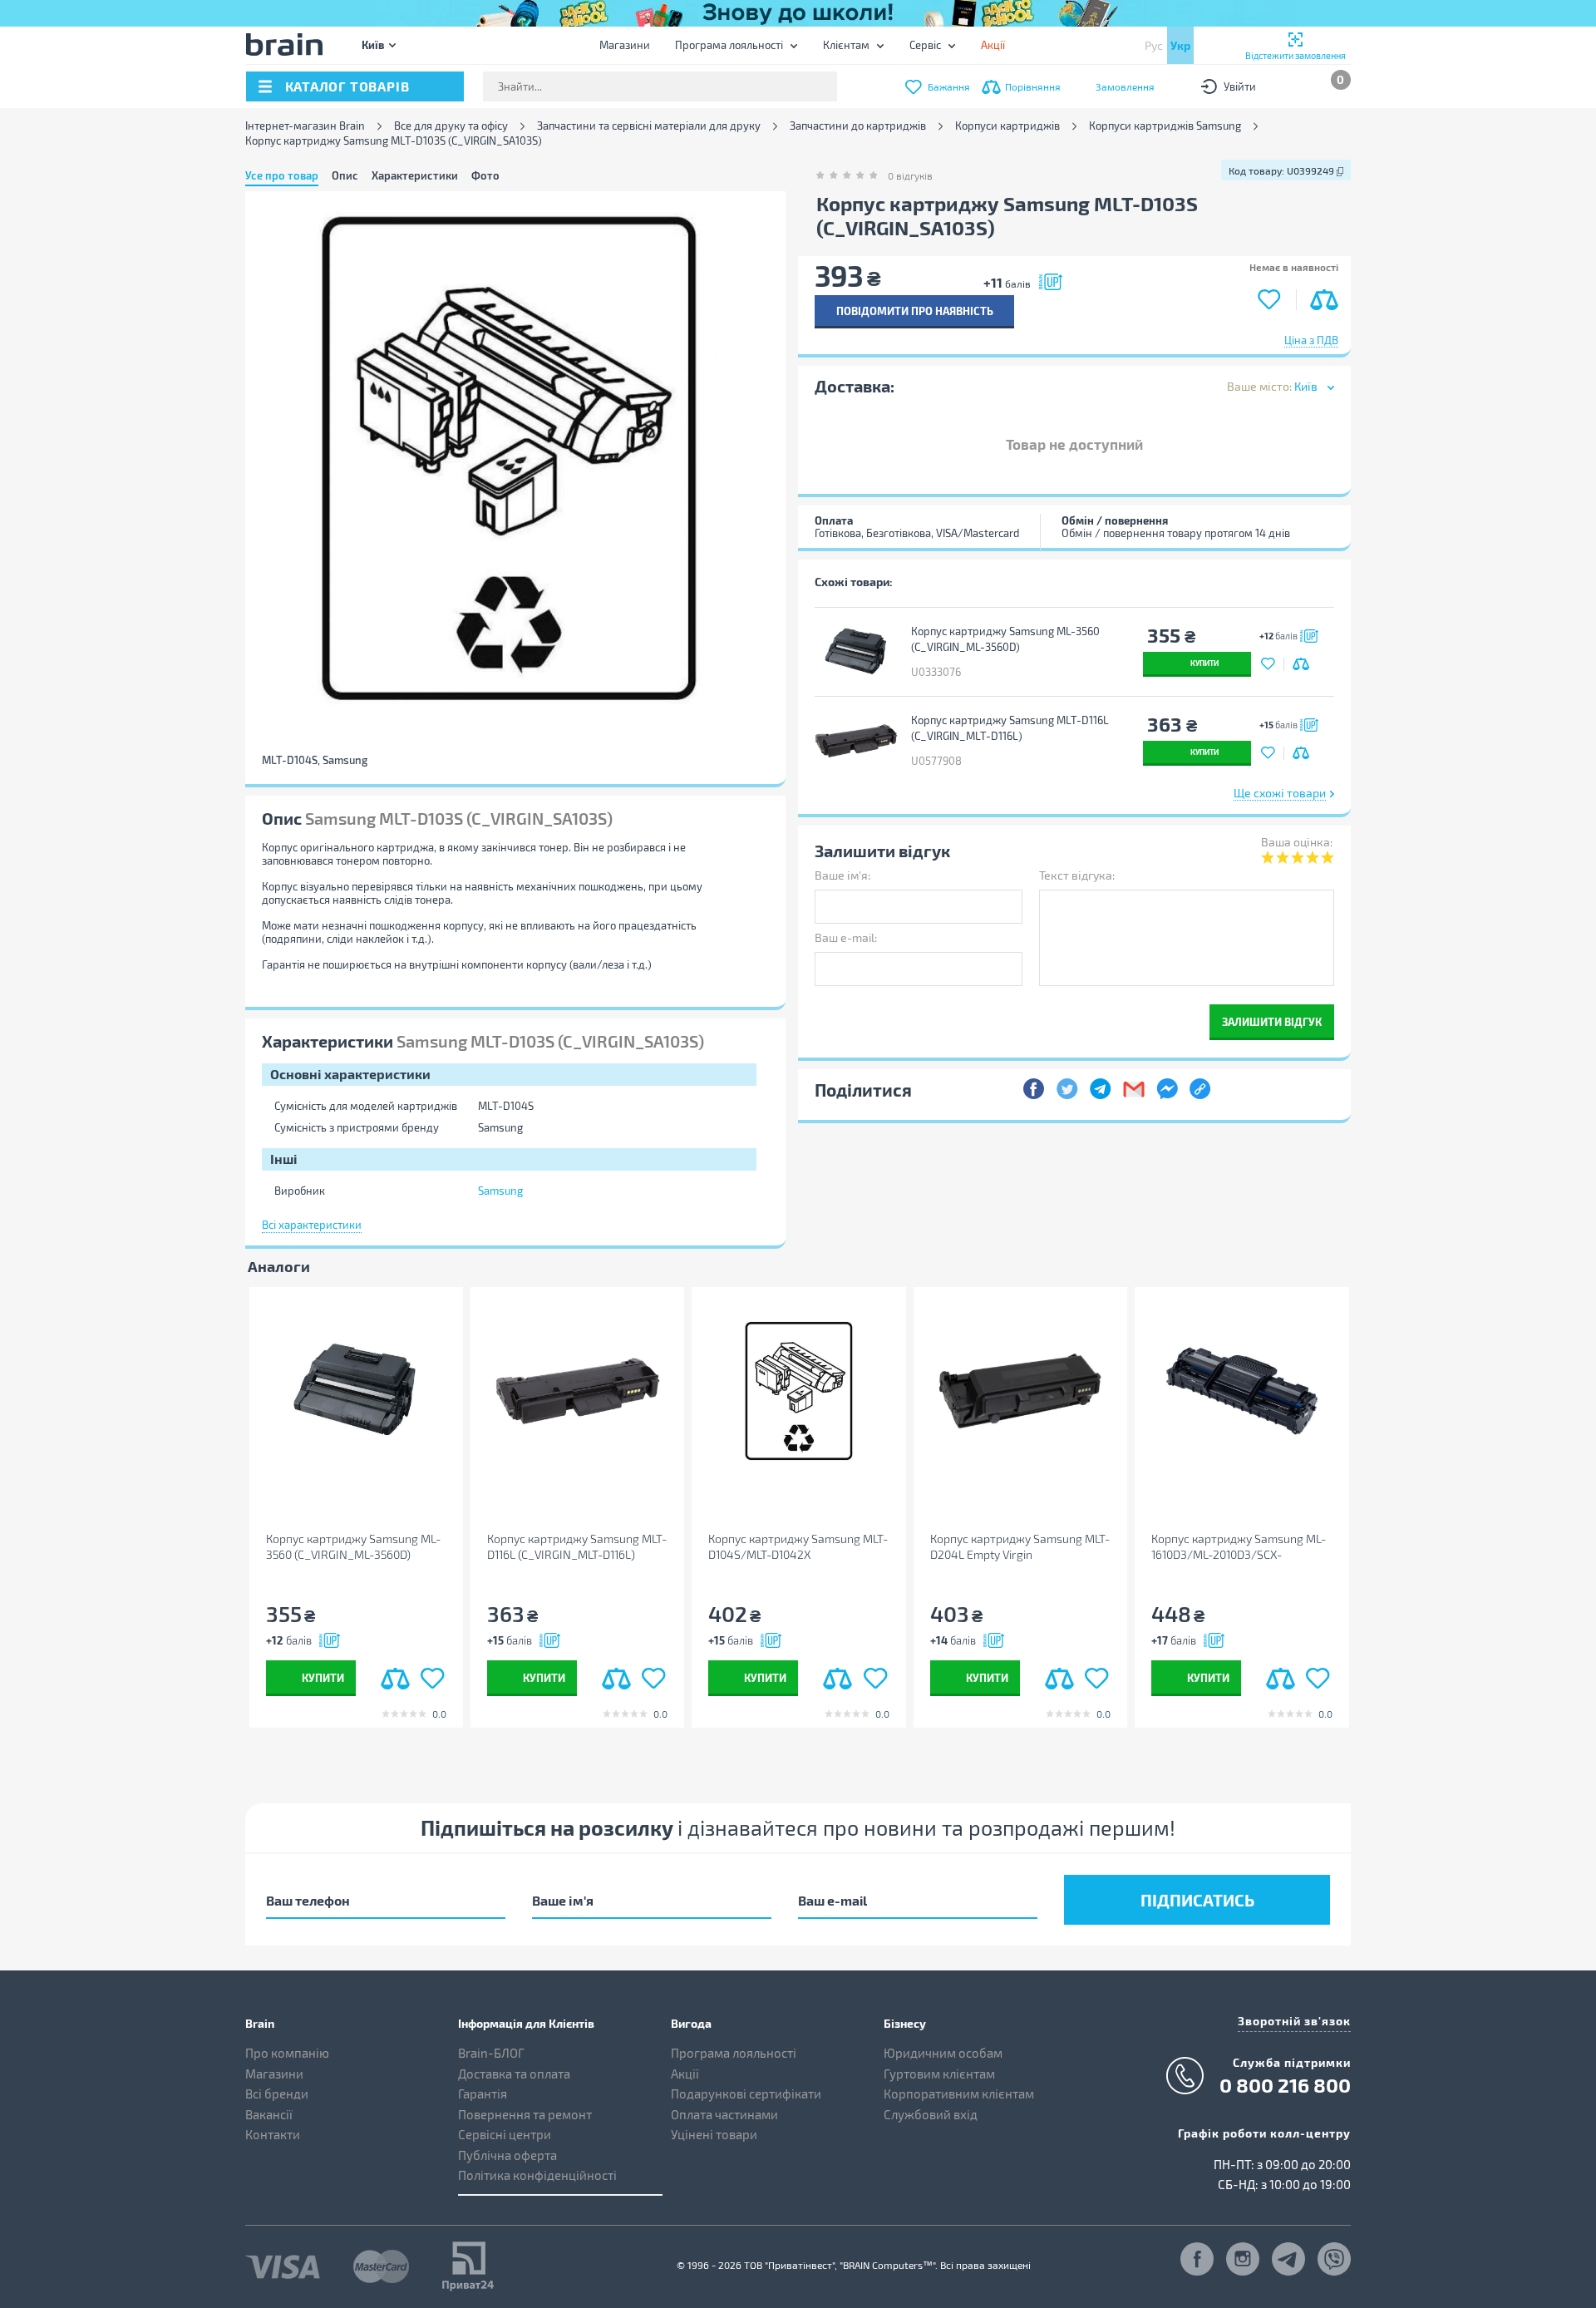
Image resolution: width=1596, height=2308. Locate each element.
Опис (345, 175)
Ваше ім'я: (842, 875)
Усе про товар (282, 175)
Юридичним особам (943, 2053)
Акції (685, 2074)
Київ (373, 44)
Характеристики (415, 175)
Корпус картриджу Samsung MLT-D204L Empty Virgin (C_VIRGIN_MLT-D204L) (1020, 1547)
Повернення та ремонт (525, 2114)
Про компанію (287, 2053)
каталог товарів (347, 86)
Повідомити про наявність (915, 311)
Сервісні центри (505, 2134)
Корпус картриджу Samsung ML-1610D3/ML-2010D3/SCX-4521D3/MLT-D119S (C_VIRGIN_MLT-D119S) (1239, 1547)
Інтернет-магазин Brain (305, 126)
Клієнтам (846, 45)
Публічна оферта (507, 2155)
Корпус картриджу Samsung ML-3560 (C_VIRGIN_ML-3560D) (1005, 639)
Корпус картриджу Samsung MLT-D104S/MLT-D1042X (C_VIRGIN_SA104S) (798, 1547)
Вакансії (269, 2114)
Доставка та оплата (514, 2074)
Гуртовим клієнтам (939, 2074)
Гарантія (483, 2093)
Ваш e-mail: (846, 937)
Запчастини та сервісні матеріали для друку (649, 126)
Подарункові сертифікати (746, 2093)
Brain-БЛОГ (491, 2053)
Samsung (500, 1191)
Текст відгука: (1077, 875)
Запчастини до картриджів (858, 126)
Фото (485, 175)
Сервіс (925, 45)
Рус (1154, 45)
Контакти (273, 2134)
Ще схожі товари (1280, 793)
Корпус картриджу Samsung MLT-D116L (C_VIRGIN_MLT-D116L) (1010, 728)
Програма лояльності (729, 45)
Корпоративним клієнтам (959, 2093)
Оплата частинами (724, 2114)
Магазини (625, 45)
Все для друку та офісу (451, 126)
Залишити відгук (1272, 1021)
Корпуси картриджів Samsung (1165, 126)
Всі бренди (277, 2093)
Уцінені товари (714, 2134)
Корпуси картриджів (1007, 126)
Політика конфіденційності (537, 2175)
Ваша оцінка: (1297, 842)
